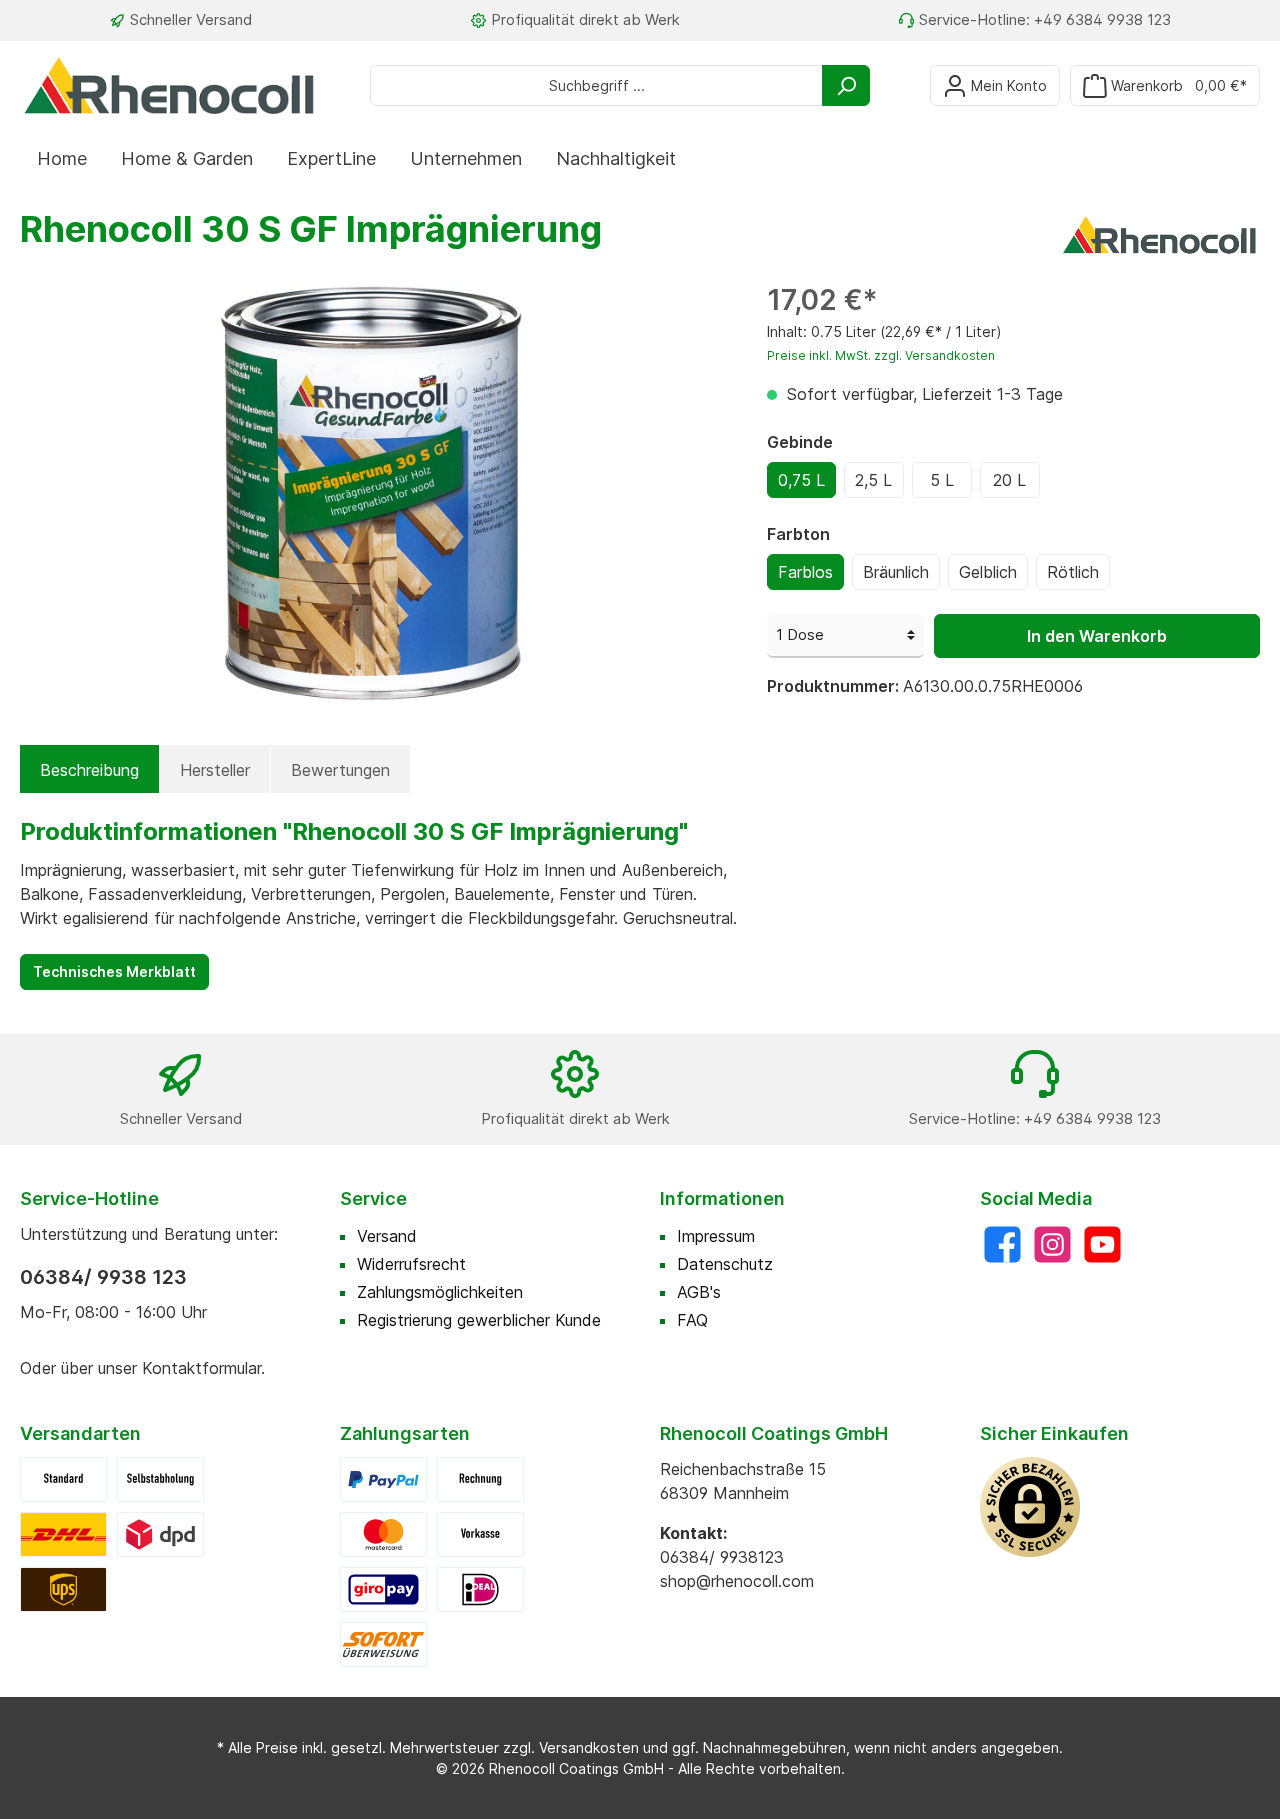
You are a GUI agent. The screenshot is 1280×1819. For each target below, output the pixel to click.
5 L (942, 480)
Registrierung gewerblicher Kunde (479, 1320)
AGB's (699, 1292)
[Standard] (63, 1478)
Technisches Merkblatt (114, 971)
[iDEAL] (480, 1588)
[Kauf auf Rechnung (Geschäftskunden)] (480, 1478)
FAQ (692, 1320)
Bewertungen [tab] (340, 770)
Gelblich (988, 572)
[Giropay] (383, 1588)
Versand (387, 1236)
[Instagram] (1052, 1244)
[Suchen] (846, 85)
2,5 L (873, 480)
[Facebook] (1002, 1244)
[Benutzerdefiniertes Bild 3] (63, 1588)
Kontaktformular (201, 1368)
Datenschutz (725, 1264)
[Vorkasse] (480, 1533)
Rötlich (1073, 572)
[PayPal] (383, 1478)
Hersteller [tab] (215, 770)
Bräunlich (896, 572)
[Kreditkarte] (383, 1533)
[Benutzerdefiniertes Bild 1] (63, 1533)
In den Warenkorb (1097, 636)
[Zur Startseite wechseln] (170, 85)
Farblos (805, 572)
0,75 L (801, 480)
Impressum (716, 1236)
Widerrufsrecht (411, 1264)
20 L (1009, 480)
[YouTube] (1102, 1244)
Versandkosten (589, 1747)
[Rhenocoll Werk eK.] (1160, 233)
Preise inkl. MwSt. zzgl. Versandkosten (881, 355)
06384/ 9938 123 (103, 1277)
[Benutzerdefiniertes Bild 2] (160, 1533)
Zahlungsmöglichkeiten (440, 1292)
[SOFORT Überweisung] (383, 1643)
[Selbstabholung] (160, 1478)
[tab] (89, 770)
